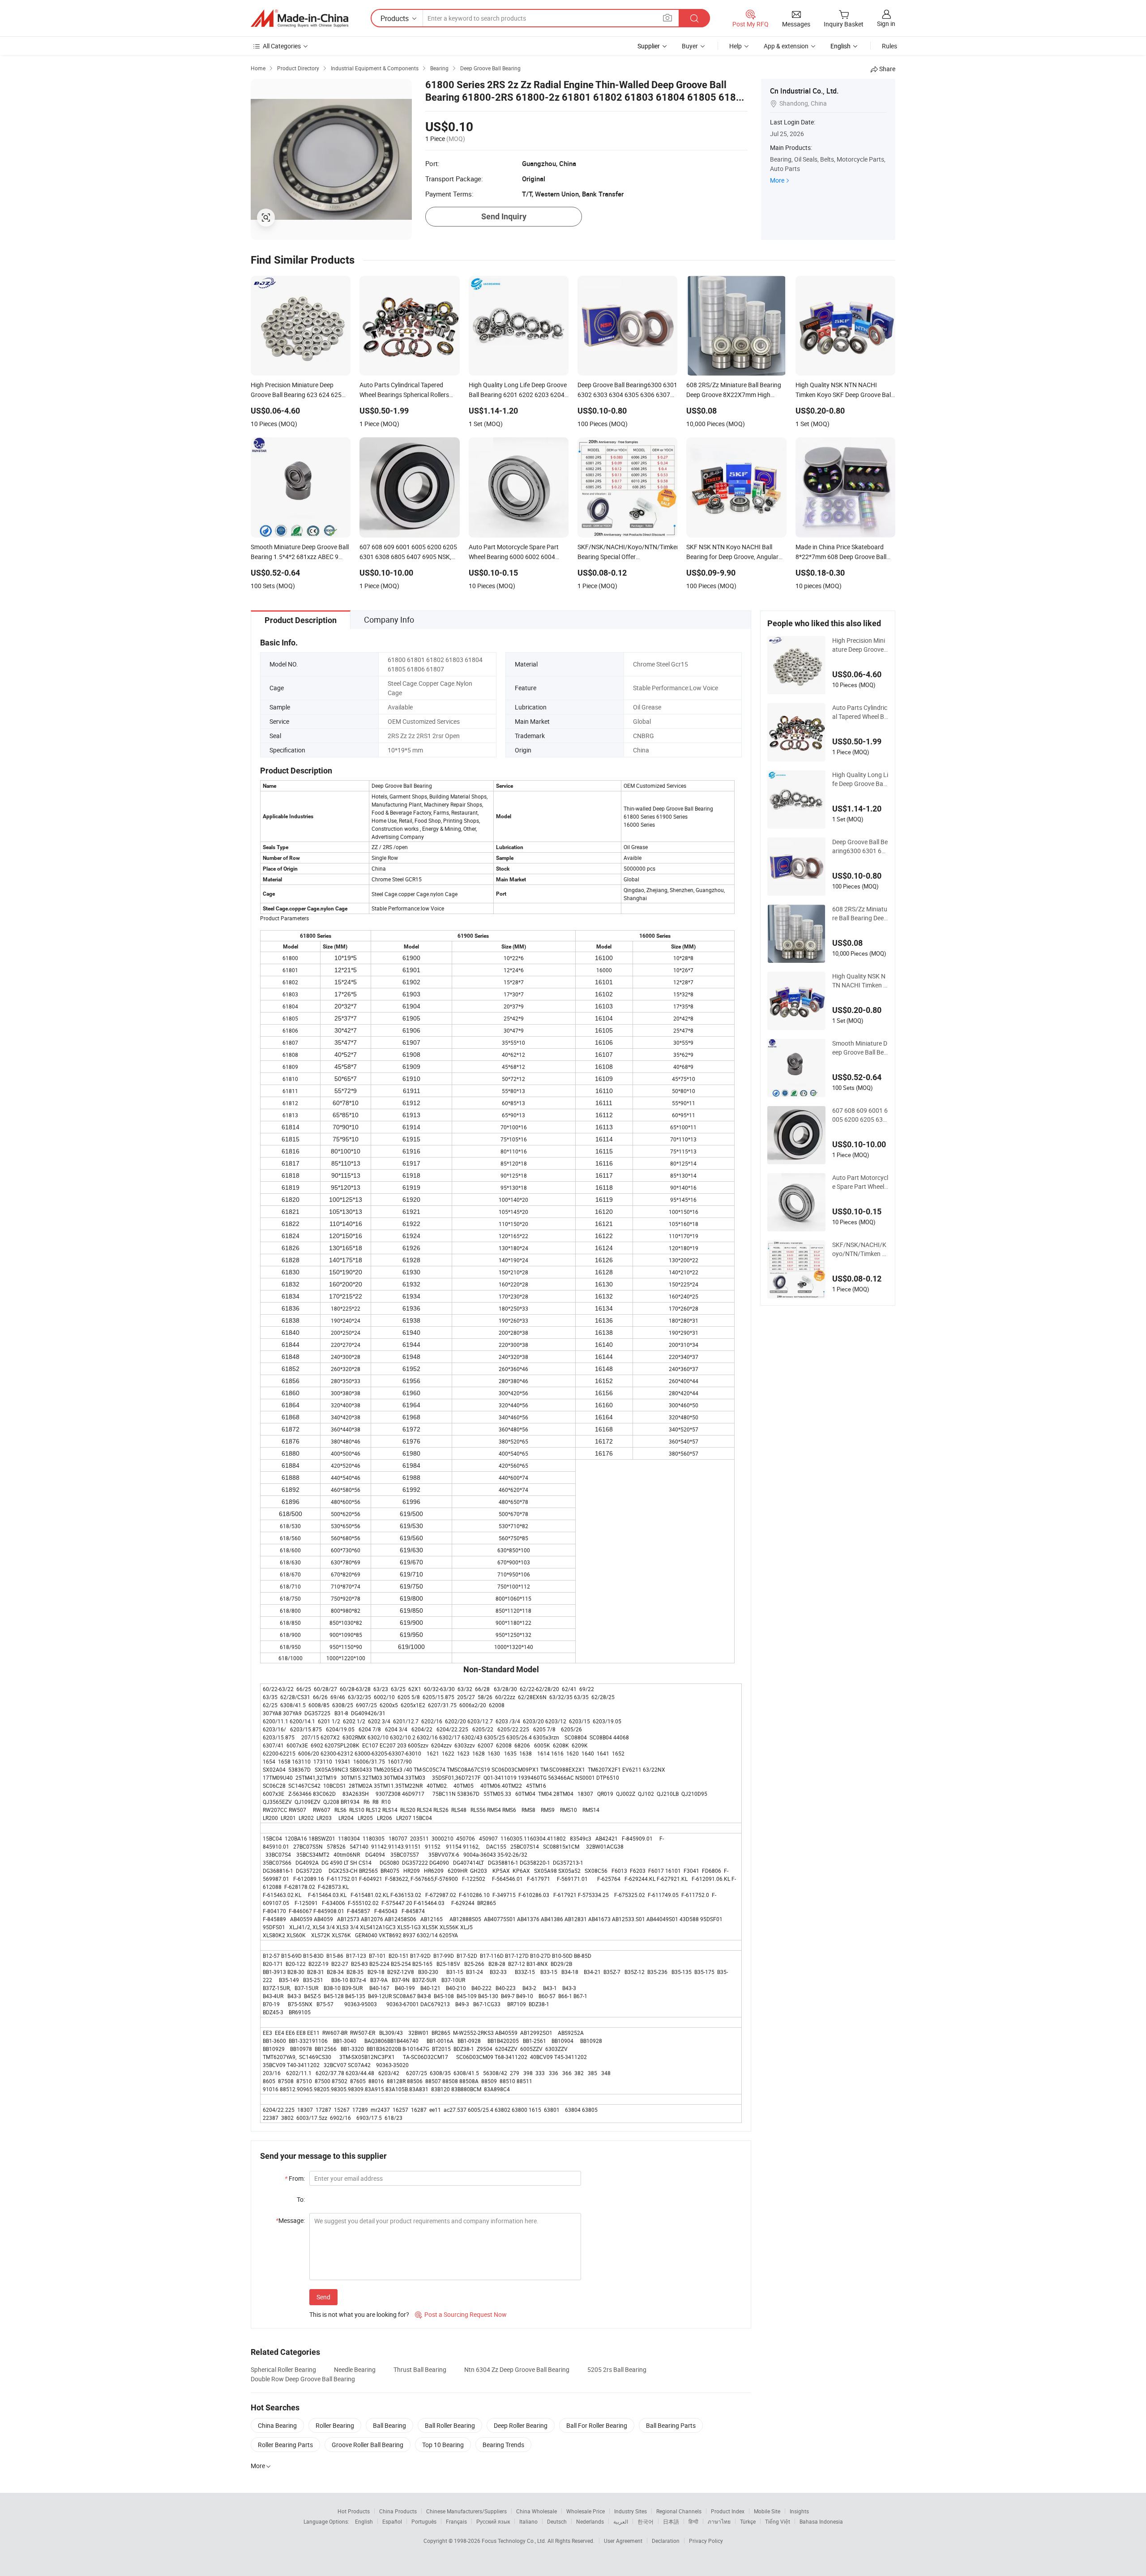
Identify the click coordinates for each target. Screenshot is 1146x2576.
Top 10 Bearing (443, 2445)
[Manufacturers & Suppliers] (299, 18)
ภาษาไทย (719, 2521)
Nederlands (590, 2521)
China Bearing (277, 2425)
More (777, 180)
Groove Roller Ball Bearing (368, 2445)
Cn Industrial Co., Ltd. (804, 91)
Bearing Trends (503, 2445)
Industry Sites (631, 2511)
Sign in (886, 23)
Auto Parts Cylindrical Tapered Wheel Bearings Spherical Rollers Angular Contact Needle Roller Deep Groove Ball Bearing (860, 712)
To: (301, 2199)
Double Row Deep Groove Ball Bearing (303, 2379)
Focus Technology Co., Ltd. (515, 2541)
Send (323, 2297)
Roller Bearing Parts (285, 2445)
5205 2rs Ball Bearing (617, 2369)
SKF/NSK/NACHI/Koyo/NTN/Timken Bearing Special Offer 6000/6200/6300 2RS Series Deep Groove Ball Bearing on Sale (860, 1249)
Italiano (528, 2521)
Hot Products (354, 2511)
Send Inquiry (504, 216)
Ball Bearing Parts (671, 2425)
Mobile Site (767, 2511)
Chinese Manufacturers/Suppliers (466, 2511)
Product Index (728, 2511)
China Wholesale (537, 2511)
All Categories (282, 46)
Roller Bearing (335, 2425)
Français (456, 2521)
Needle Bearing (355, 2369)
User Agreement (623, 2541)
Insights (799, 2511)
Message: (290, 2220)
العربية (621, 2521)
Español (392, 2521)
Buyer (690, 46)
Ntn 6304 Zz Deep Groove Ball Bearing (517, 2369)
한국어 (646, 2521)
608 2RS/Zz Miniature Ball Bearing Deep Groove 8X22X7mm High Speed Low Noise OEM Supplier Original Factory (860, 914)
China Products (398, 2511)
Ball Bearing (389, 2425)
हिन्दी (693, 2521)
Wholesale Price (586, 2511)
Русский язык (493, 2521)
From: (295, 2178)
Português (424, 2521)
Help (735, 46)
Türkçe (748, 2521)
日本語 (671, 2521)
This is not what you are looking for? (359, 2314)
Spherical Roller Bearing (283, 2369)
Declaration (666, 2541)
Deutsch (557, 2521)
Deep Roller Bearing (521, 2425)
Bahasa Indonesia (821, 2521)
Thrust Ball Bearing (420, 2369)
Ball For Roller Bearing (597, 2425)
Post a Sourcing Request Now (461, 2314)
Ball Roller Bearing (450, 2425)
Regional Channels (679, 2511)
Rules (889, 46)
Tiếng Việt (778, 2521)
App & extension (786, 46)
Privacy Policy (706, 2541)
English (364, 2521)
